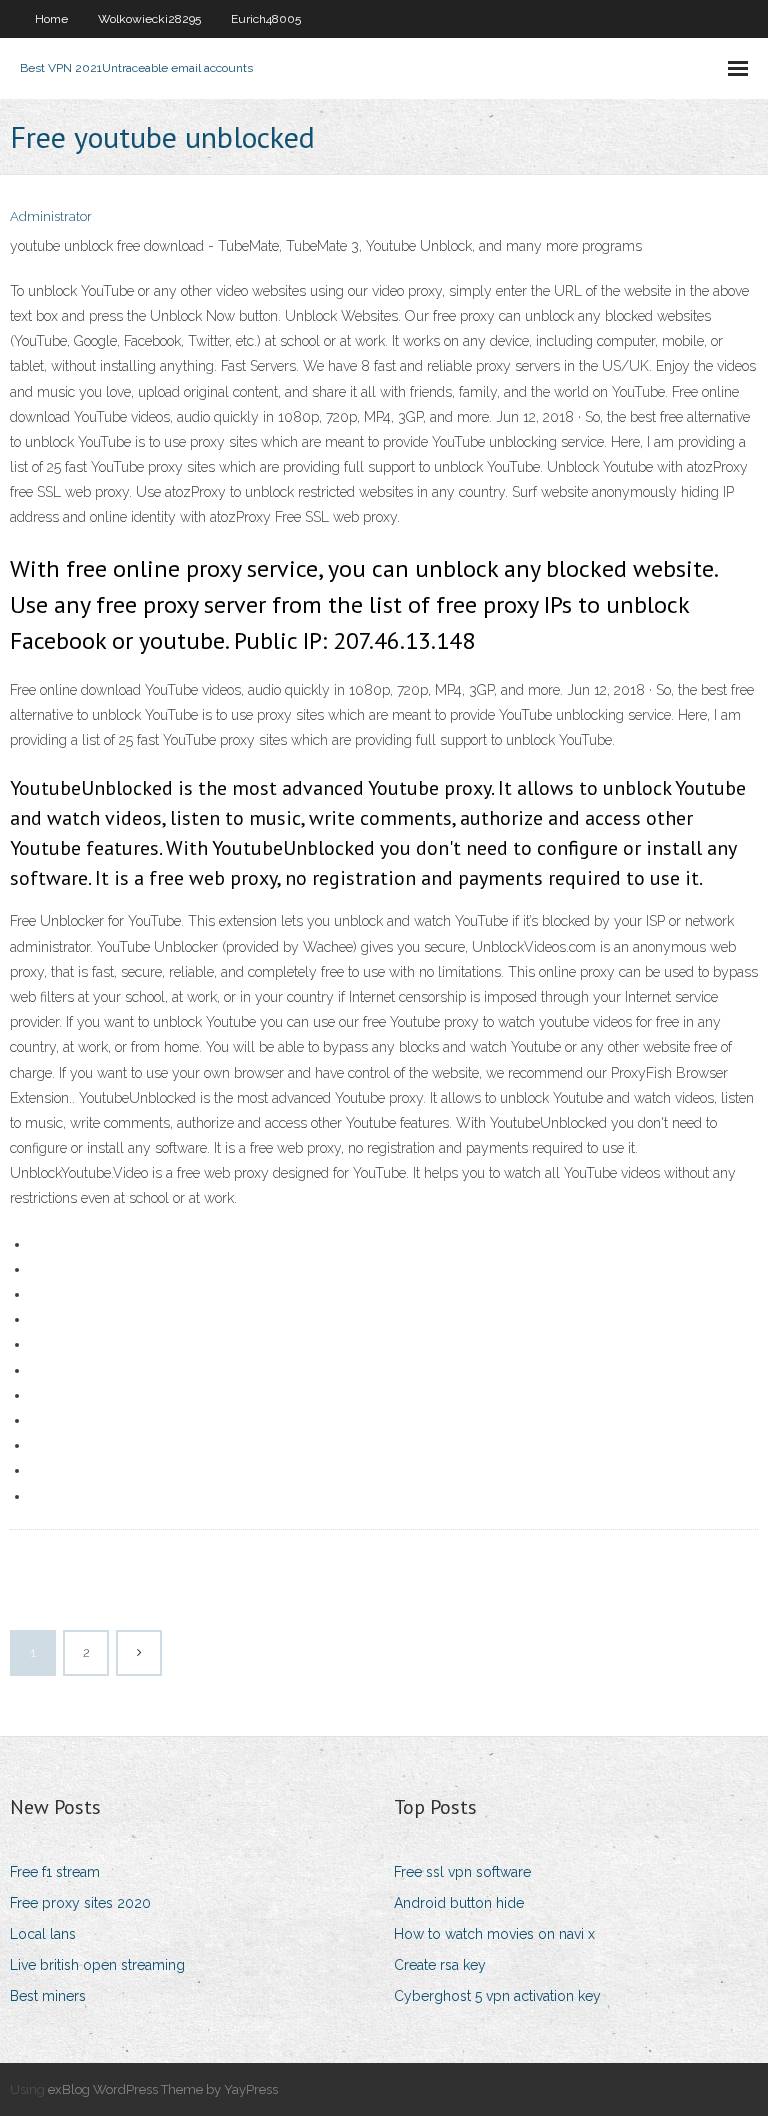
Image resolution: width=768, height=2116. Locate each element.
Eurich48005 (266, 19)
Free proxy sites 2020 (80, 1903)
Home (51, 19)
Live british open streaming (97, 1965)
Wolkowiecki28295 (149, 19)
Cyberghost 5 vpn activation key (497, 1996)
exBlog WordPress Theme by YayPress (163, 2089)
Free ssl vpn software (462, 1872)
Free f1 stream (55, 1872)
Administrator (51, 216)
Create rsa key (440, 1965)
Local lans (43, 1934)
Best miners (48, 1996)
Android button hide (459, 1903)
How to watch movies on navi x (494, 1934)
